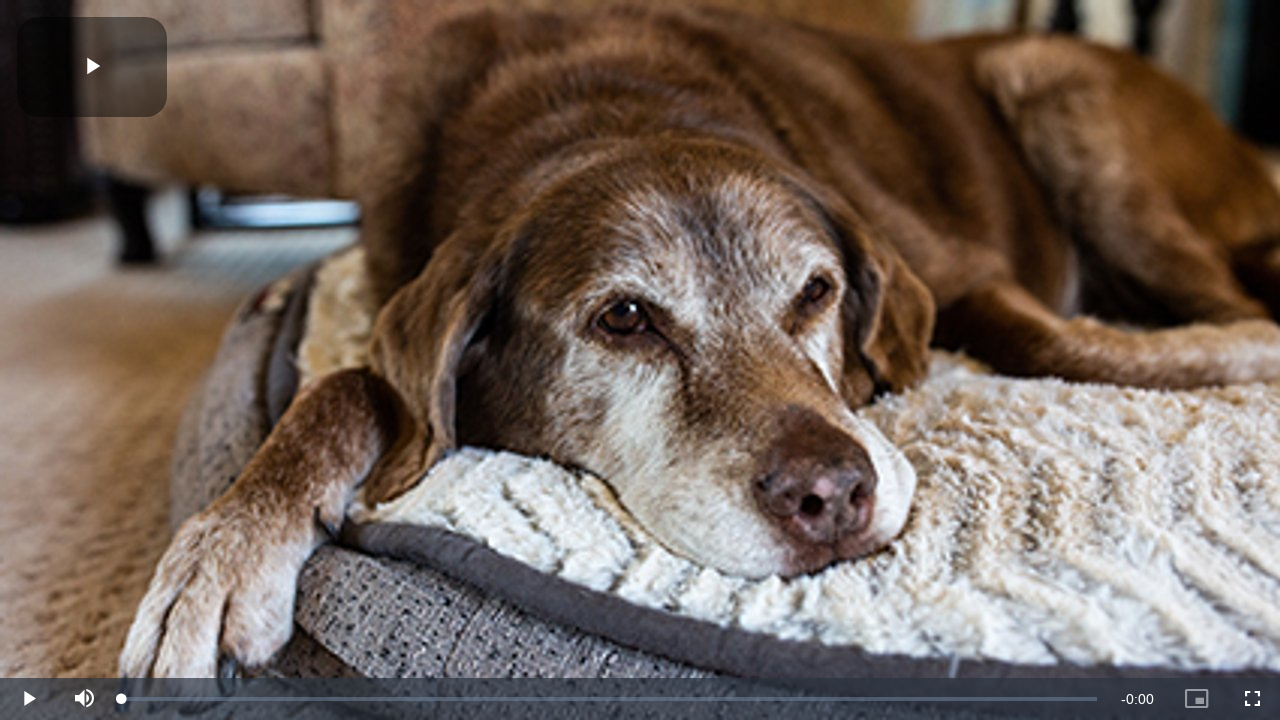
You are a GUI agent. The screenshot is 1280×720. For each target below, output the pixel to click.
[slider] (609, 699)
